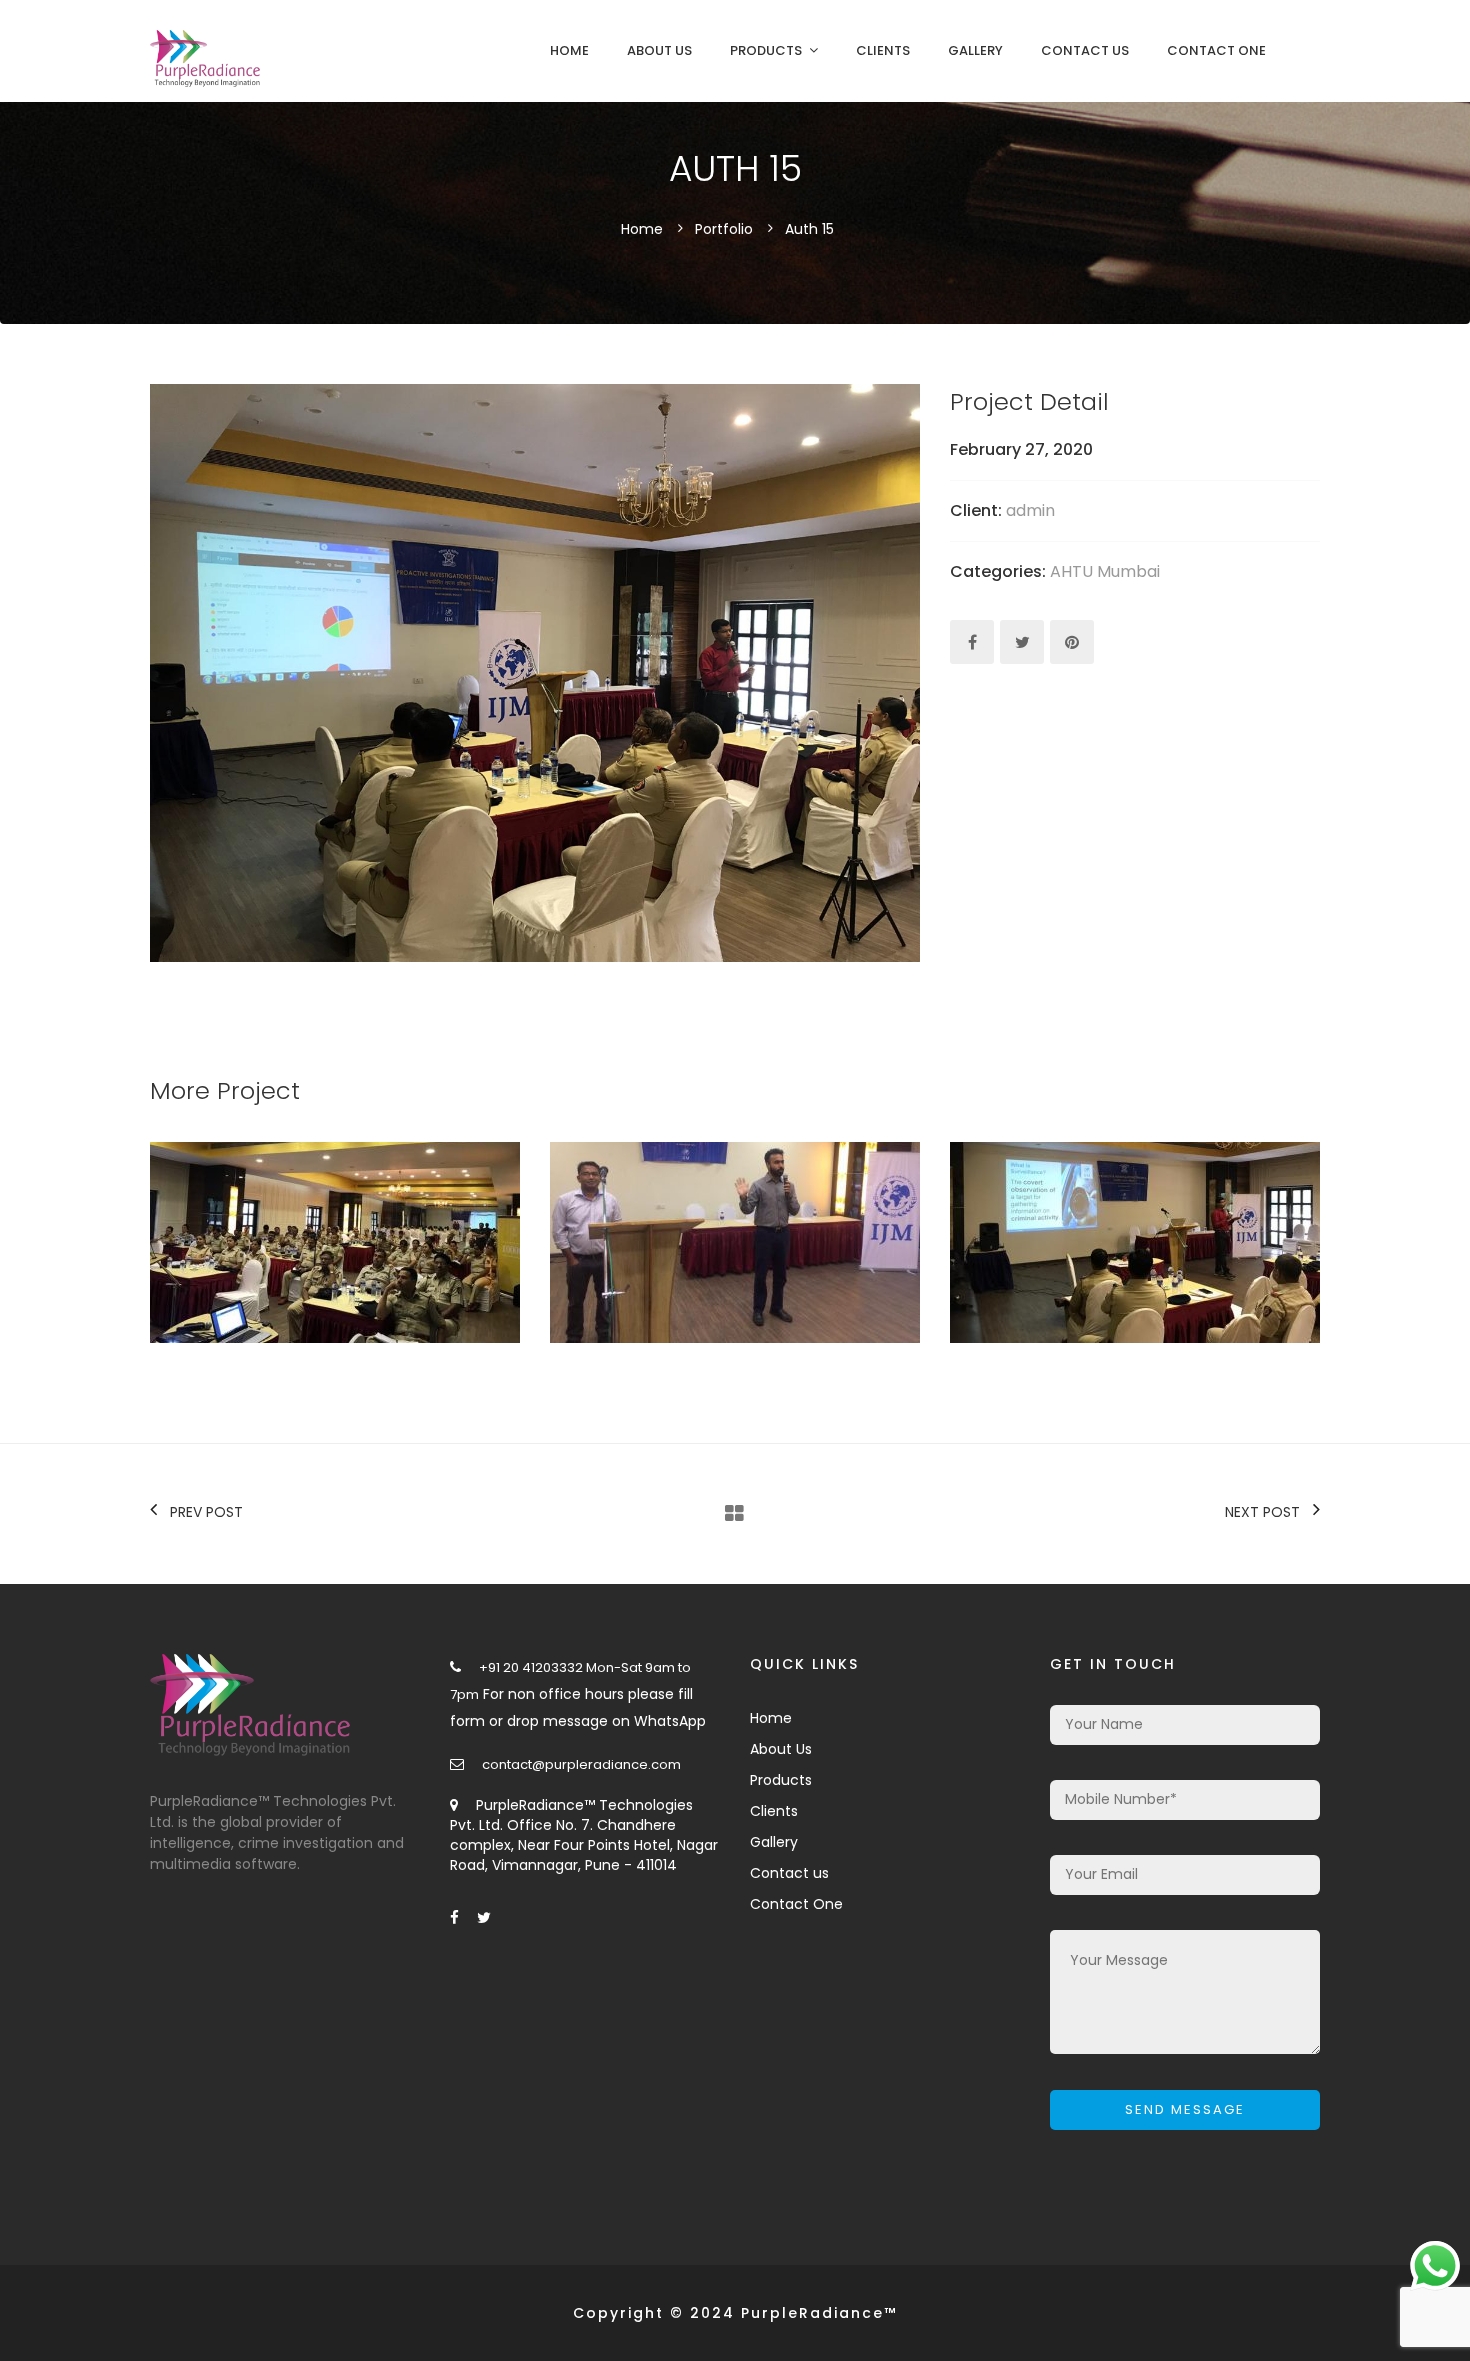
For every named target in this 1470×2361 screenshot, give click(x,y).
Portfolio (724, 229)
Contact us (1085, 50)
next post (1262, 1512)
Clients (883, 50)
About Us (659, 50)
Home (569, 50)
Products (766, 50)
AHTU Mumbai (1105, 571)
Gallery (975, 50)
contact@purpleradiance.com (581, 1764)
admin (1030, 510)
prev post (206, 1512)
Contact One (1216, 50)
